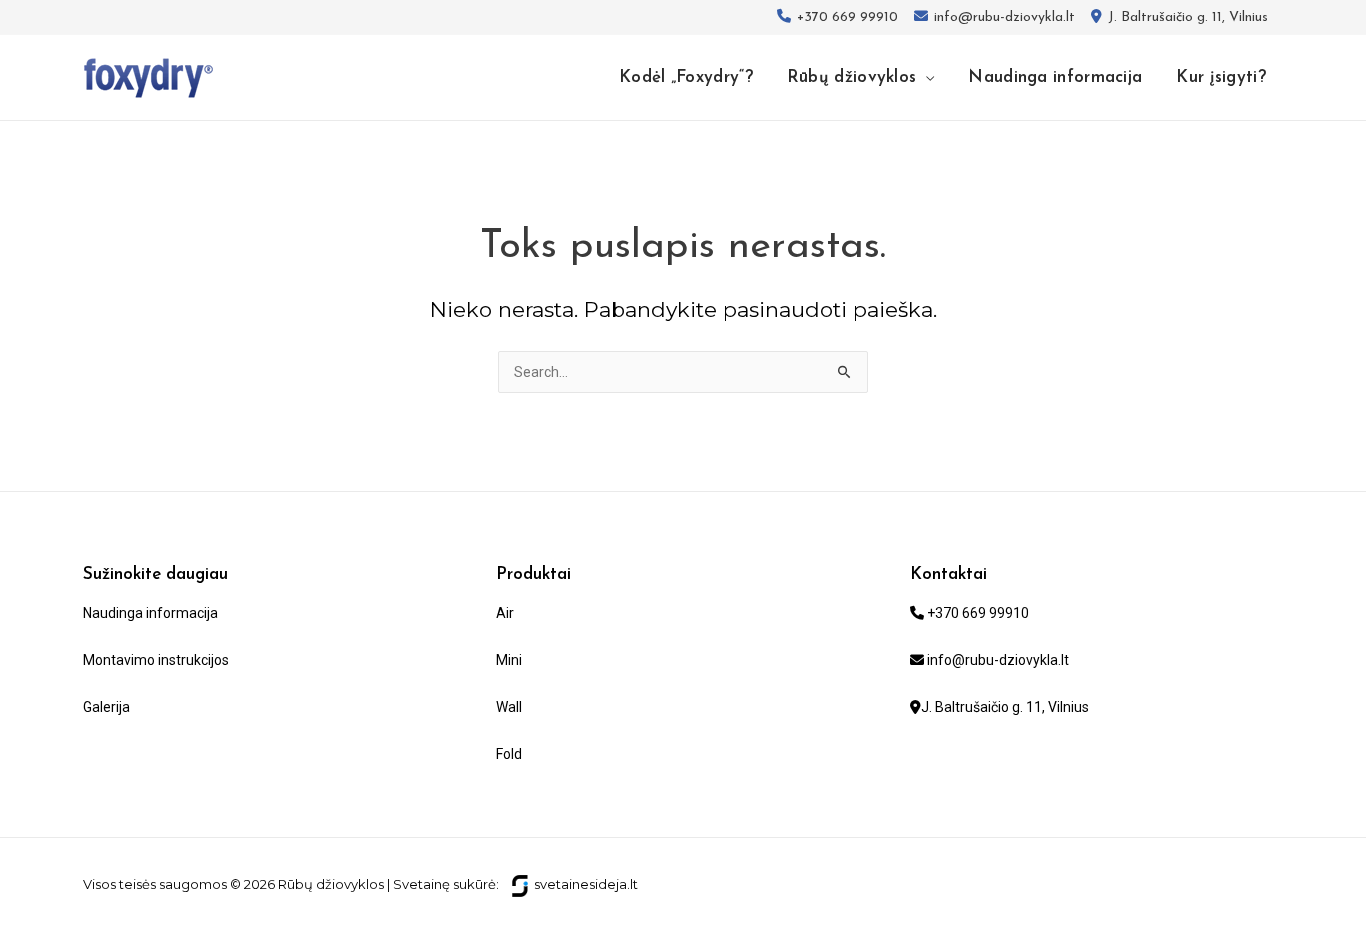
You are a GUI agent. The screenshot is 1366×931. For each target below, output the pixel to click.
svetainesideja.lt (586, 884)
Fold (509, 754)
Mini (509, 660)
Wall (509, 707)
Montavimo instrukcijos (156, 660)
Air (505, 613)
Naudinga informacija (150, 613)
